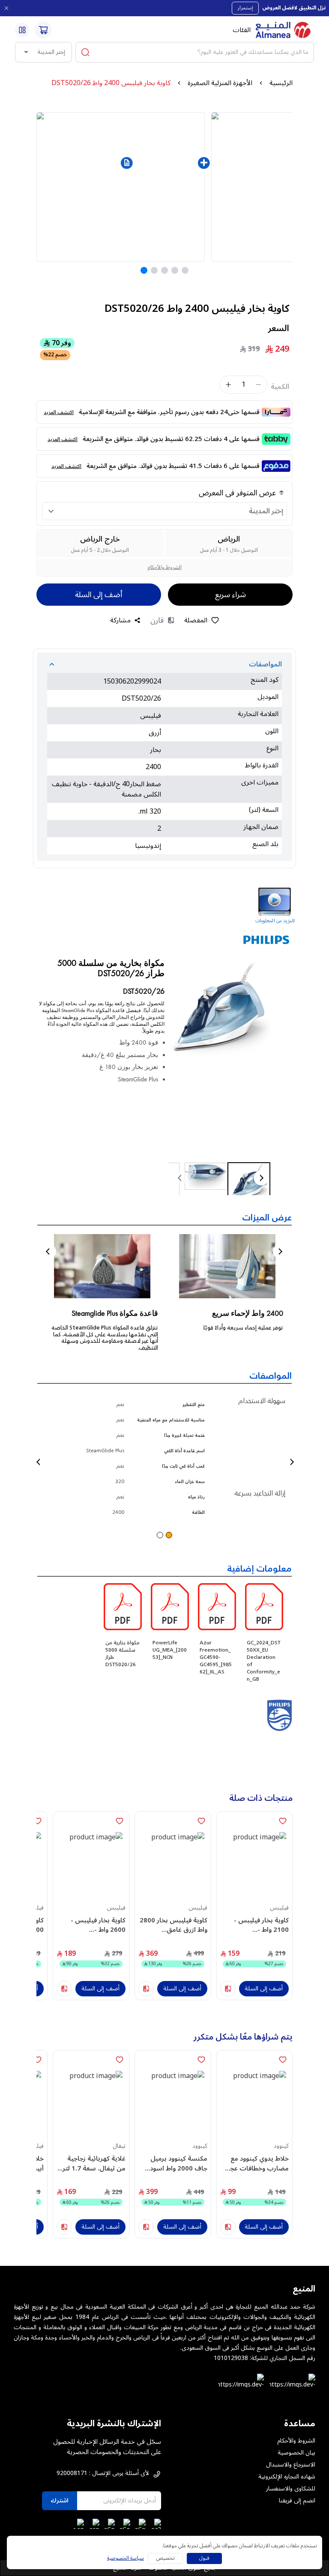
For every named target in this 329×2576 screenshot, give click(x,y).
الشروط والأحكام (165, 567)
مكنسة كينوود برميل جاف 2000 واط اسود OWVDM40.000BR (179, 2163)
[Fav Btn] (283, 1821)
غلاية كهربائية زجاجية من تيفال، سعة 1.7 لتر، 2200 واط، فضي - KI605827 (93, 2163)
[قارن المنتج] (228, 1989)
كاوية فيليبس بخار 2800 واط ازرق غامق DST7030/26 (173, 1925)
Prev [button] (49, 1251)
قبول (204, 2558)
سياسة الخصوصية (126, 2558)
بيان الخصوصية (296, 2453)
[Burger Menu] (22, 30)
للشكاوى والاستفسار (291, 2489)
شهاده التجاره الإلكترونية (287, 2477)
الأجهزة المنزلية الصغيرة (220, 83)
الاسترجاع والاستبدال (291, 2465)
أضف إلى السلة (99, 595)
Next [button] (280, 1251)
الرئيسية (281, 83)
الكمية (280, 387)
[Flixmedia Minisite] (164, 907)
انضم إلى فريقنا (297, 2501)
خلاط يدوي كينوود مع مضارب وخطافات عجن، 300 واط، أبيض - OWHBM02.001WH (256, 2163)
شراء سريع (230, 595)
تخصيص (166, 2558)
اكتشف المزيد (59, 413)
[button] (127, 163)
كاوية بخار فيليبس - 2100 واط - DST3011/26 (261, 1925)
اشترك (60, 2500)
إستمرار (245, 8)
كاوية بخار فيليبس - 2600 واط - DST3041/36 (98, 1925)
